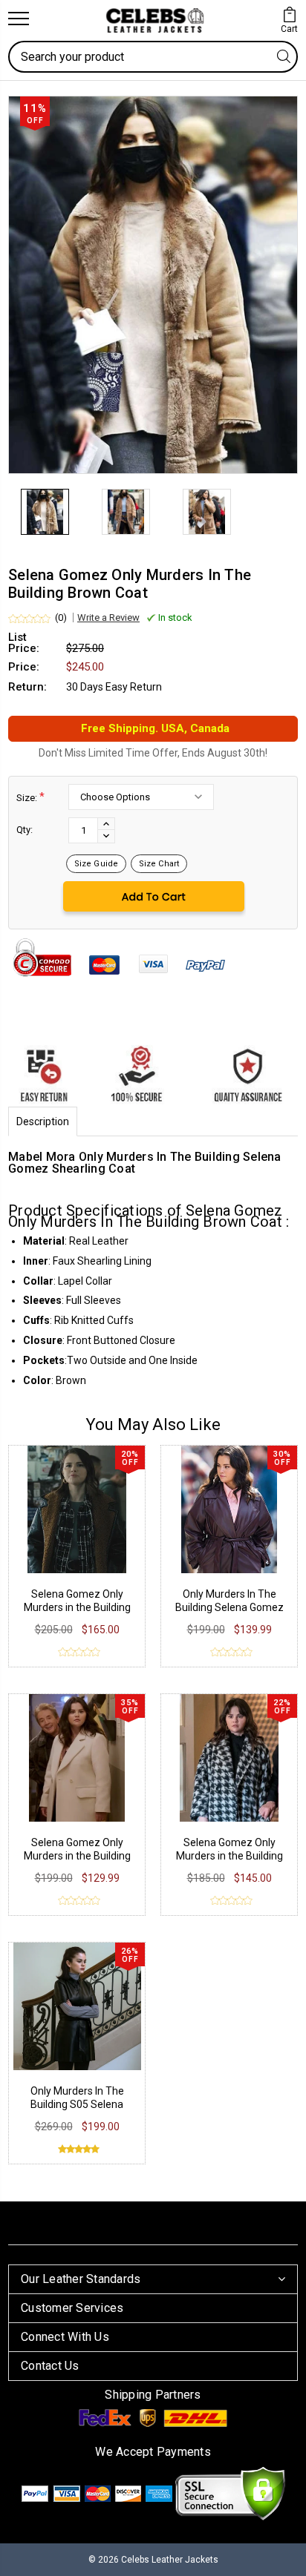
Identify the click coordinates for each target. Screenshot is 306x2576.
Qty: (25, 830)
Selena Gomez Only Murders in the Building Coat (77, 1607)
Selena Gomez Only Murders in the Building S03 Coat (77, 1856)
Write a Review (108, 617)
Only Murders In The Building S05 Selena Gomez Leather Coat (77, 2104)
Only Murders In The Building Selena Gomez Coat (229, 1607)
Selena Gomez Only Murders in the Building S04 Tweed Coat (229, 1856)
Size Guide (96, 864)
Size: (30, 797)
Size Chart (159, 864)
